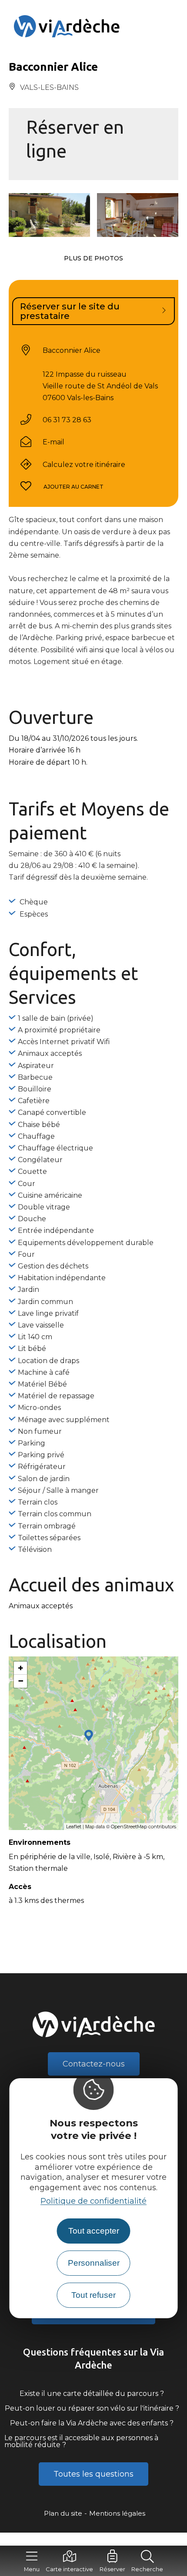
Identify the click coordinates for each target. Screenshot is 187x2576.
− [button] (21, 1681)
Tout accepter (94, 2231)
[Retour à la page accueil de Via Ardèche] (93, 26)
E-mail (53, 442)
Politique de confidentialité (93, 2201)
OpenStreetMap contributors (144, 1827)
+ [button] (21, 1668)
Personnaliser (94, 2263)
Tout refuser (93, 2295)
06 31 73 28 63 (67, 420)
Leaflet (74, 1827)
